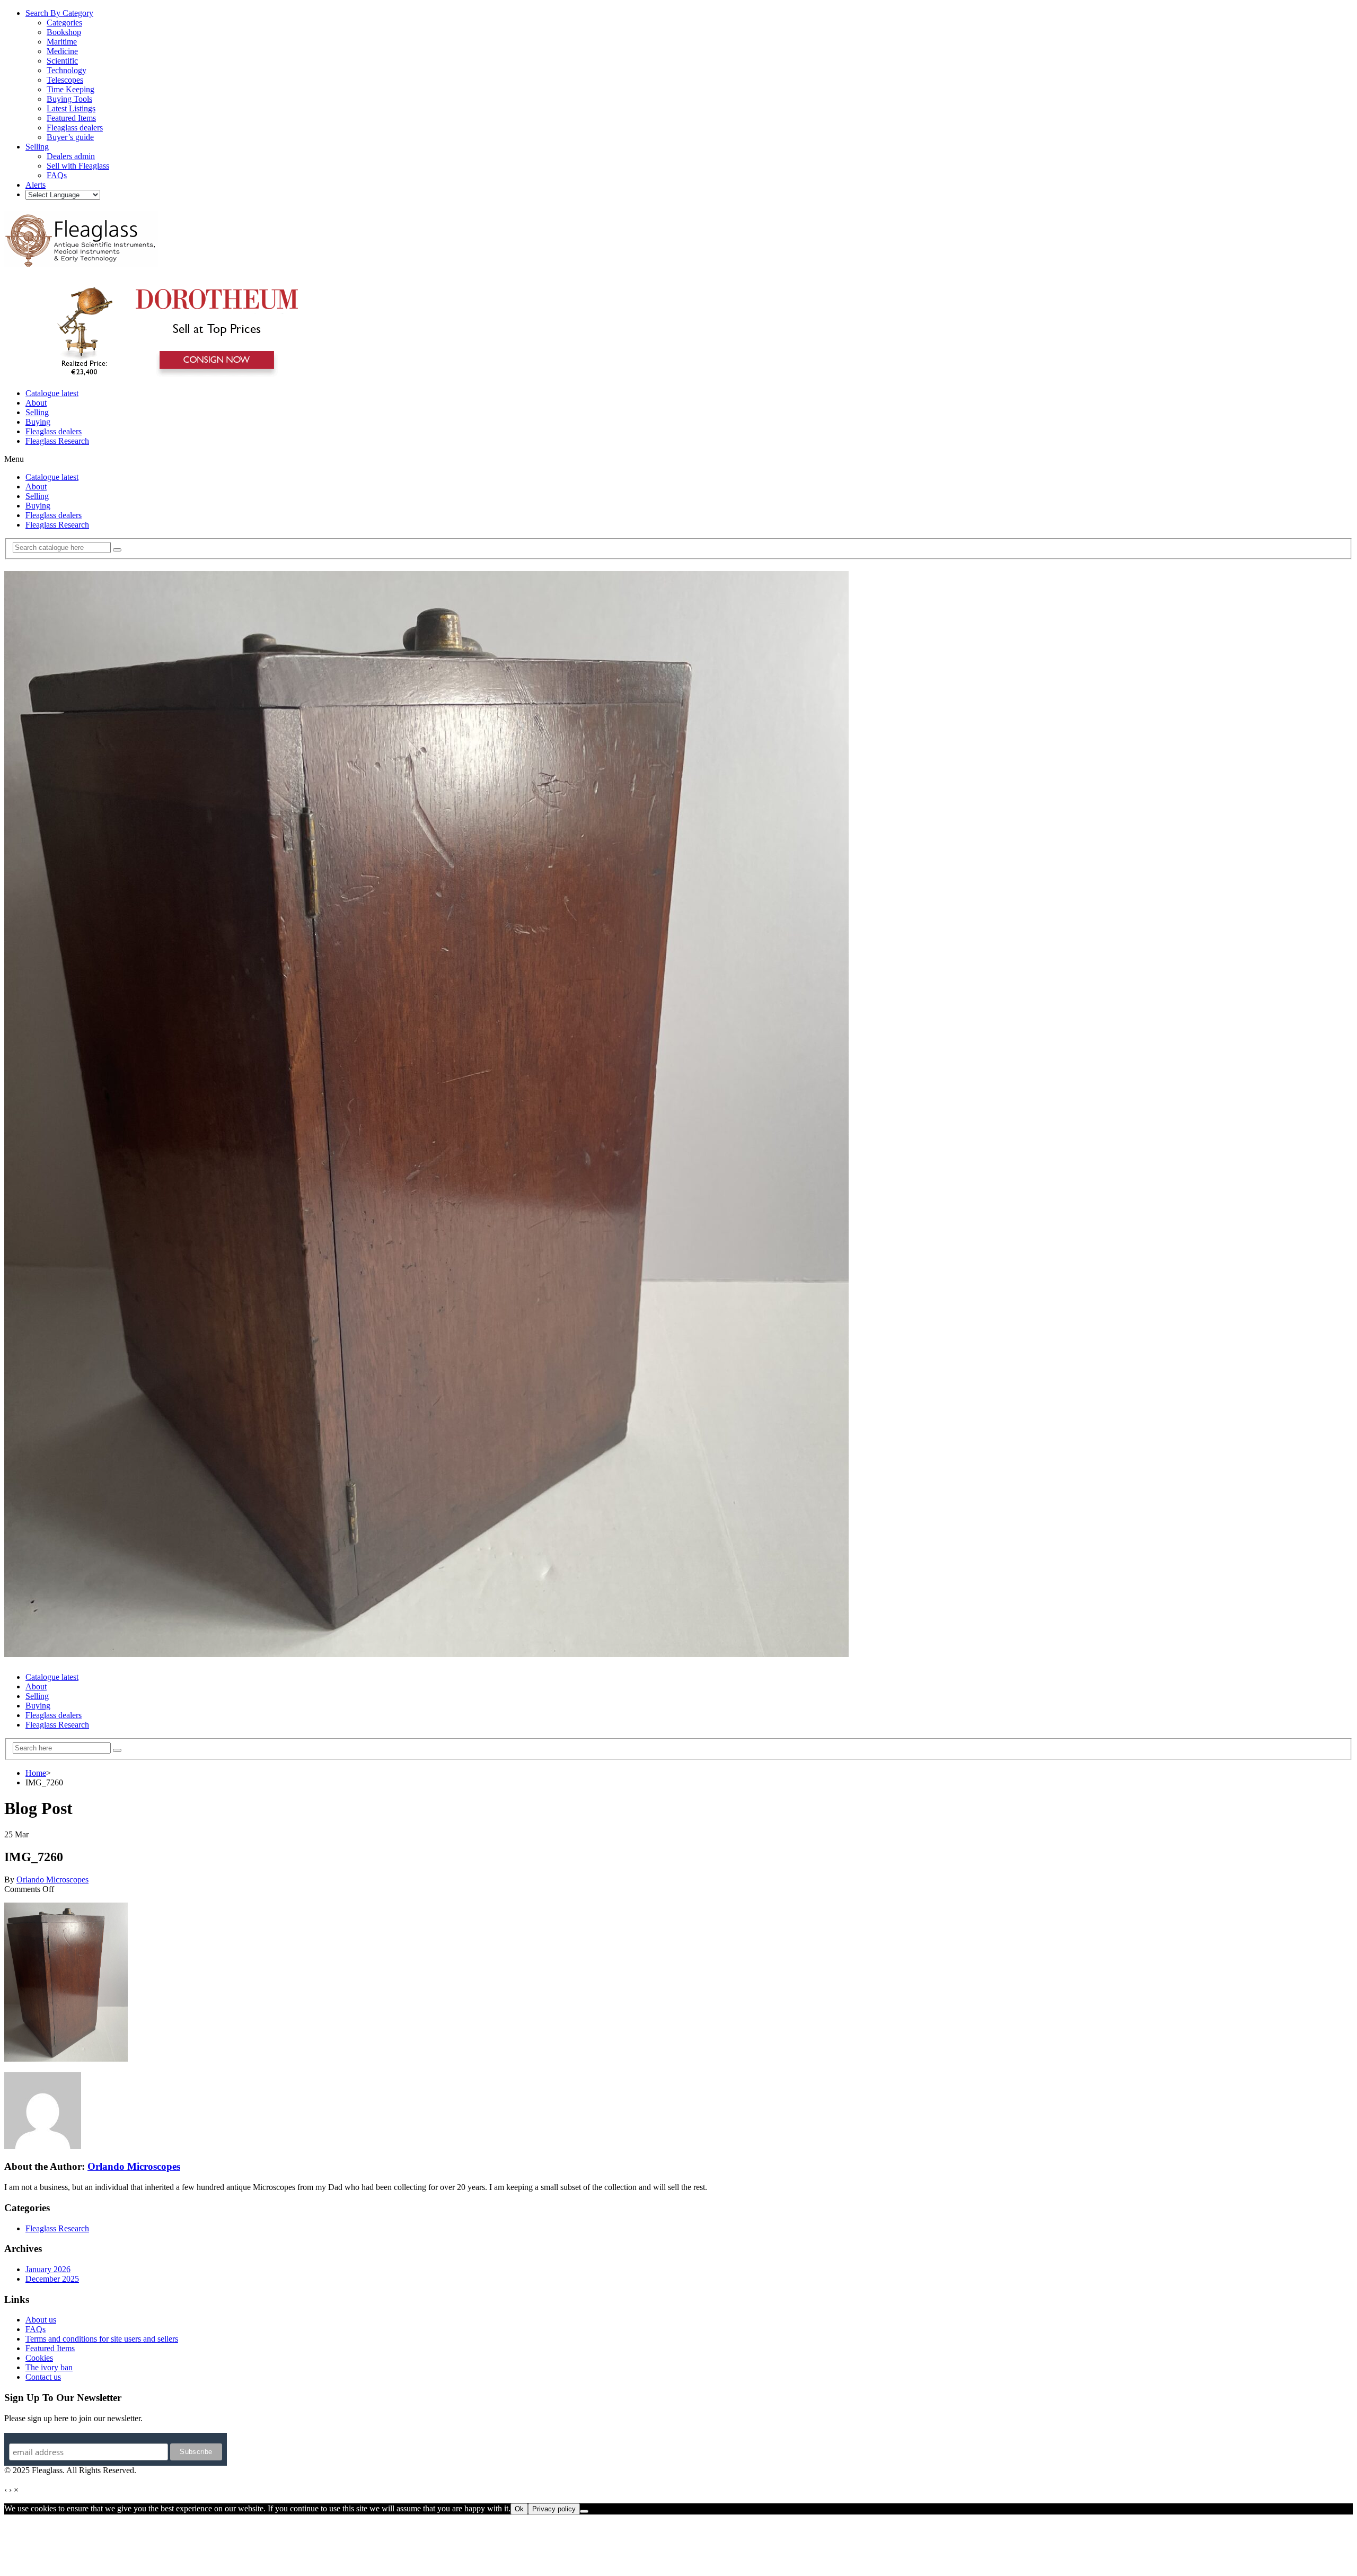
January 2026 (48, 2269)
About (36, 403)
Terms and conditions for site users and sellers (102, 2339)
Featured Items (50, 2348)
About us (41, 2320)
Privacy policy (554, 2509)
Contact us (43, 2377)
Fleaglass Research (57, 441)
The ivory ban (49, 2367)
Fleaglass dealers (54, 431)
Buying (38, 422)
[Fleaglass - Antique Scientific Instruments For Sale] (81, 261)
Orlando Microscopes (52, 1880)
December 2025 (52, 2279)
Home (36, 1773)
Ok (519, 2509)
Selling (37, 412)
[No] (584, 2511)
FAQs (36, 2329)
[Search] (117, 550)
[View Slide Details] (173, 375)
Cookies (39, 2358)
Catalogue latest (52, 393)
